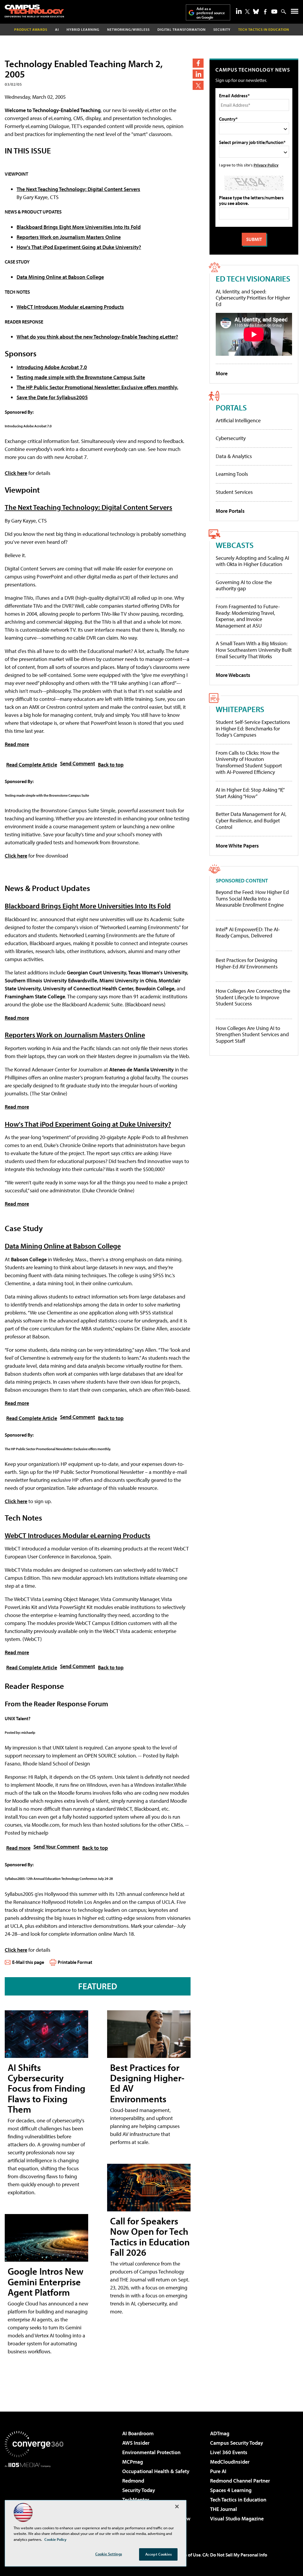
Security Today (139, 2490)
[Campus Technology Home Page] (34, 11)
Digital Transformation (182, 29)
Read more (17, 744)
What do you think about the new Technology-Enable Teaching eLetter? (97, 337)
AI (57, 29)
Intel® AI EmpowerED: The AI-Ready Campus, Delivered (248, 933)
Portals (231, 407)
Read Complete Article (32, 765)
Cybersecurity (231, 438)
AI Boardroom (138, 2433)
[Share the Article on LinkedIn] (198, 74)
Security (222, 29)
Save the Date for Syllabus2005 (52, 397)
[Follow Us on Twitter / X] (247, 12)
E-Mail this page (28, 1962)
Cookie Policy (55, 2539)
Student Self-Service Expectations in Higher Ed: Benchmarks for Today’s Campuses (253, 728)
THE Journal (224, 2509)
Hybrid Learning (83, 29)
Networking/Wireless (128, 29)
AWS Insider (136, 2443)
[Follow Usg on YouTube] (274, 12)
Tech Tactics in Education (238, 2500)
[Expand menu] (295, 13)
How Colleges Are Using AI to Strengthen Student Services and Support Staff (252, 1035)
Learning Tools (232, 474)
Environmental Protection (151, 2452)
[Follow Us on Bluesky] (256, 12)
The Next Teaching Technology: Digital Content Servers (78, 189)
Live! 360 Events (229, 2452)
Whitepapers (240, 709)
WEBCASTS (235, 545)
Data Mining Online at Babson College (60, 277)
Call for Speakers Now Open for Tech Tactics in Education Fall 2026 (150, 2237)
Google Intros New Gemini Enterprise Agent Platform (46, 2281)
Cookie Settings (109, 2554)
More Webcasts (233, 675)
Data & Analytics (234, 456)
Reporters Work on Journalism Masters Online (69, 237)
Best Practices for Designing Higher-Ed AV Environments (147, 2083)
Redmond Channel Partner (240, 2481)
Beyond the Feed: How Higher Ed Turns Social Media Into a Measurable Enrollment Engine (252, 899)
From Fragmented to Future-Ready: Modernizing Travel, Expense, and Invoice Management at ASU (248, 616)
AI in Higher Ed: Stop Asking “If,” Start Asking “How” (250, 793)
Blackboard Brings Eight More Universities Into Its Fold (79, 227)
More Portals (230, 511)
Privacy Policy (266, 165)
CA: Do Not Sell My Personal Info (235, 2555)
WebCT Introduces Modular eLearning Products (70, 307)
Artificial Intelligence (238, 420)
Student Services (234, 492)
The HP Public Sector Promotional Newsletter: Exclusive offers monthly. (97, 387)
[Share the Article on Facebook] (198, 63)
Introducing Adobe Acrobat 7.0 (52, 367)
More (222, 373)
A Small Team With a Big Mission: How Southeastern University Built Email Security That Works (254, 650)
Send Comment (78, 763)
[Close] (177, 2507)
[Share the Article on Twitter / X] (198, 85)
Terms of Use (188, 2555)
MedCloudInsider (230, 2462)
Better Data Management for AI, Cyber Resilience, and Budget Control (251, 820)
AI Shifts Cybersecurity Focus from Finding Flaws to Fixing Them (46, 2088)
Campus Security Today (237, 2443)
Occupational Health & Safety (156, 2471)
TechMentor (136, 2500)
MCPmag (133, 2462)
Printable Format (75, 1962)
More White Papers (237, 846)
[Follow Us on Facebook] (265, 12)
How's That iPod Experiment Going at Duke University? (79, 247)
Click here (16, 473)
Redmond (133, 2481)
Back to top (111, 765)
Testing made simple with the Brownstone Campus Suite (81, 377)
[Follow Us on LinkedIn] (239, 11)
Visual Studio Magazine (237, 2518)
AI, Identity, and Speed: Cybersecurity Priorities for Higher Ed (253, 298)
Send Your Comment (56, 1847)
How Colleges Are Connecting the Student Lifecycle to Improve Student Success (253, 997)
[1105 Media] (34, 2498)
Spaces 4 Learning (231, 2490)
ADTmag (220, 2433)
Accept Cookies (158, 2554)
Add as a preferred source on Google (211, 13)
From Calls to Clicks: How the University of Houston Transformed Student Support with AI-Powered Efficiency (249, 762)
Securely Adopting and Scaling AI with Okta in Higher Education (252, 561)
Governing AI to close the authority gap (244, 585)
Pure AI (218, 2471)
